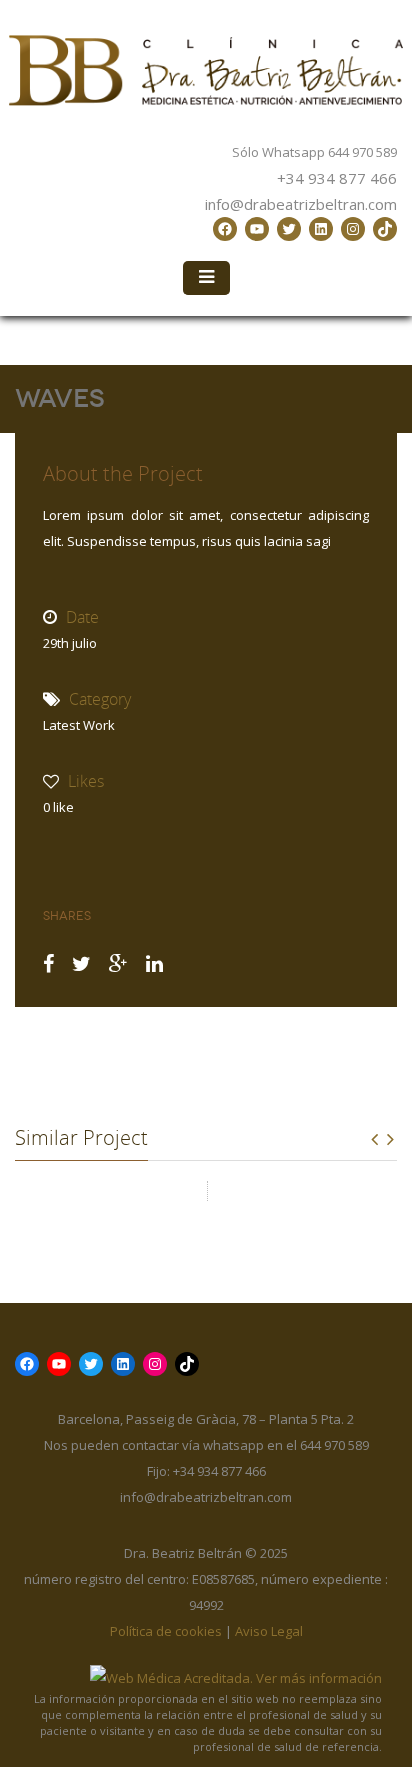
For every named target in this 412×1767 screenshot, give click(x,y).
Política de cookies (166, 1631)
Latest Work (79, 725)
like (58, 807)
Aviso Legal (269, 1631)
